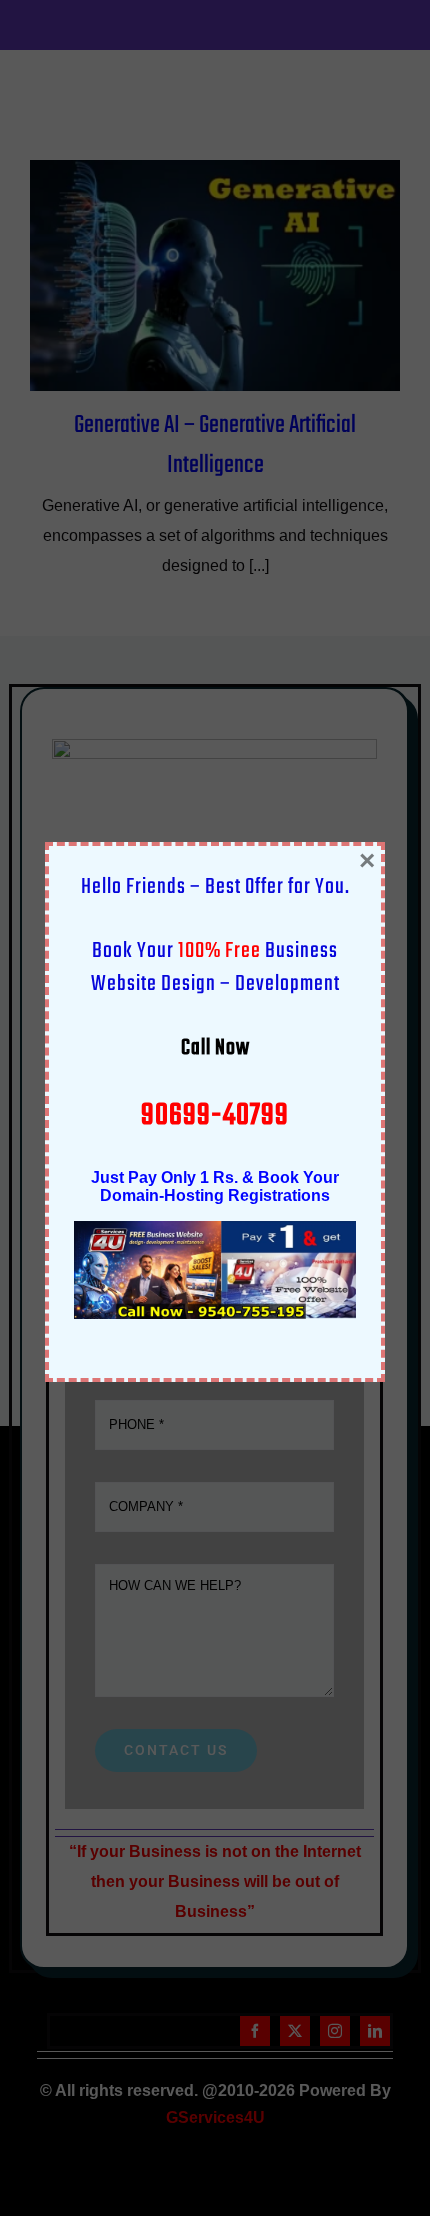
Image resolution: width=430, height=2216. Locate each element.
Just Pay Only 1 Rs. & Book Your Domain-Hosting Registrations (215, 1186)
